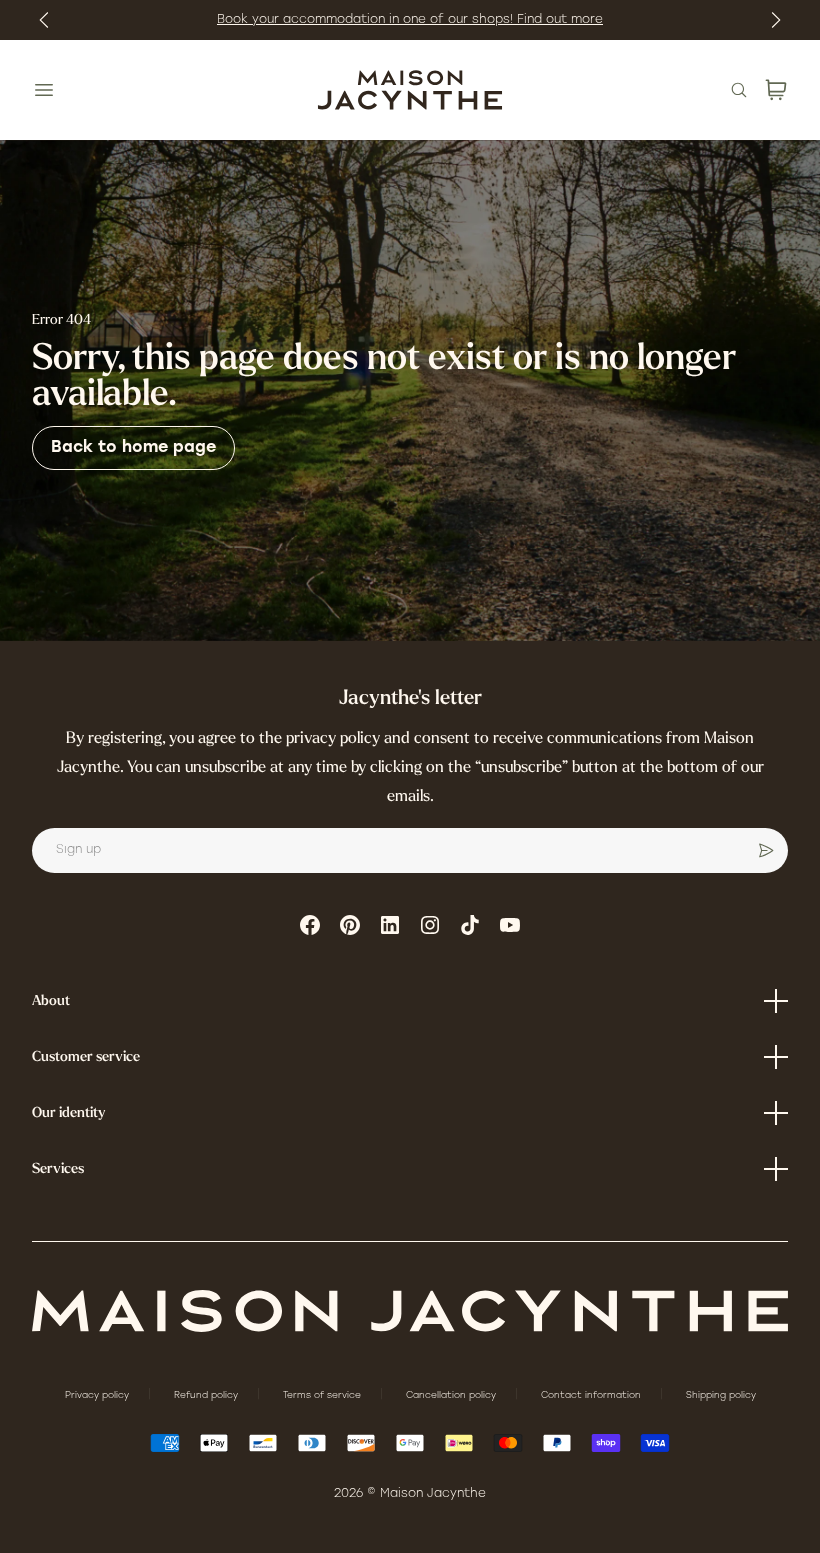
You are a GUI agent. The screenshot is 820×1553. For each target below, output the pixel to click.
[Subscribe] (766, 851)
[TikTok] (470, 925)
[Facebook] (310, 925)
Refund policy (207, 1395)
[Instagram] (430, 925)
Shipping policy (721, 1395)
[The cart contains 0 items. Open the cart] (776, 90)
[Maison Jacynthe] (410, 90)
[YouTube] (510, 925)
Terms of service (323, 1395)
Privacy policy (98, 1395)
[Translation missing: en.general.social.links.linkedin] (390, 925)
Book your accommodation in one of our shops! (367, 20)
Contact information (592, 1395)
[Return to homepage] (410, 1311)
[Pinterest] (350, 925)
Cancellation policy (452, 1395)
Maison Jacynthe (433, 1494)
